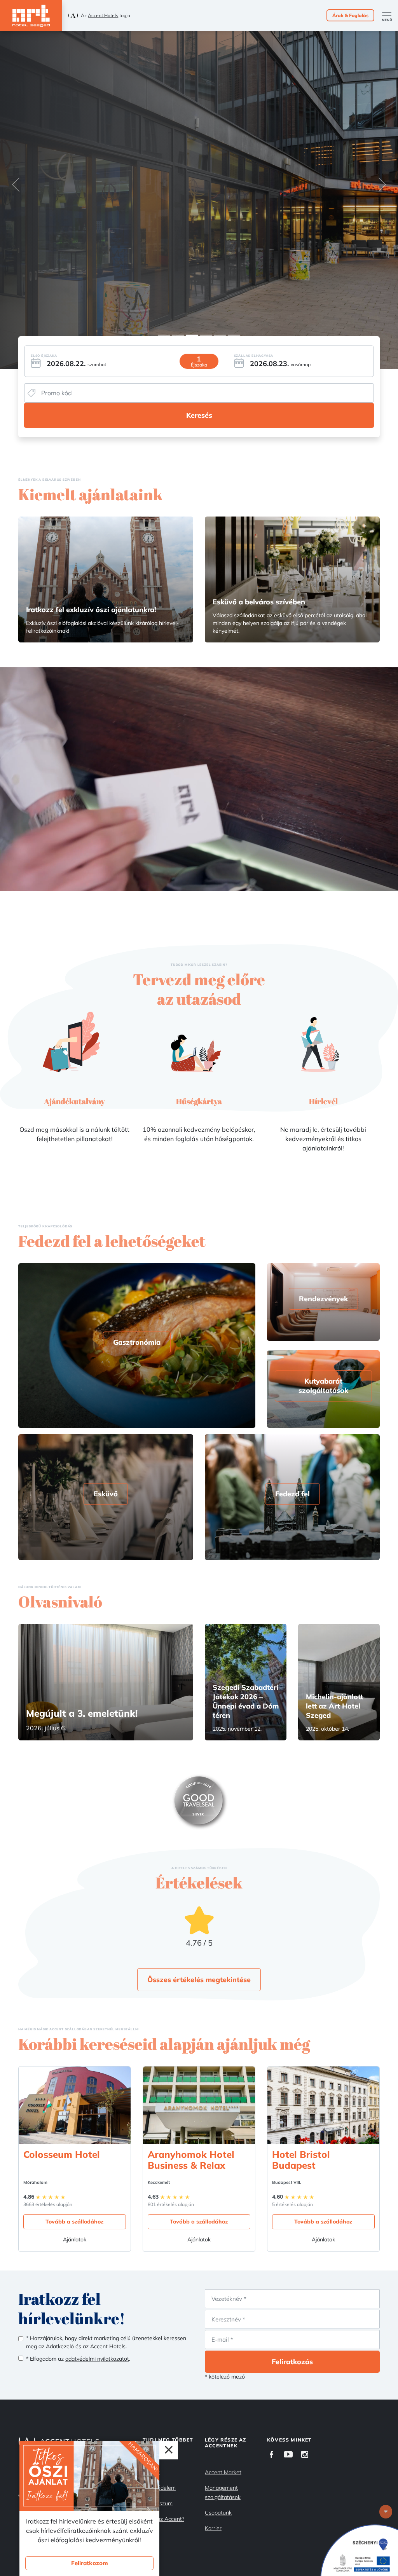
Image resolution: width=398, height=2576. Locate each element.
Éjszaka (199, 365)
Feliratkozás (292, 2362)
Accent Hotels (103, 15)
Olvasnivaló (60, 1602)
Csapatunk (218, 2513)
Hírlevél (323, 1101)
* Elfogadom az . (78, 2359)
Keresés (199, 415)
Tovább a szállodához (74, 2222)
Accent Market (223, 2472)
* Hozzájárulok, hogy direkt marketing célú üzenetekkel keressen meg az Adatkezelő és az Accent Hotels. (106, 2342)
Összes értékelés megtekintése (199, 1980)
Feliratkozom (90, 2563)
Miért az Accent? (163, 2519)
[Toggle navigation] (390, 16)
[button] (16, 185)
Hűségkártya (199, 1101)
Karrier (213, 2528)
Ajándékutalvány (74, 1101)
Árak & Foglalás (350, 15)
